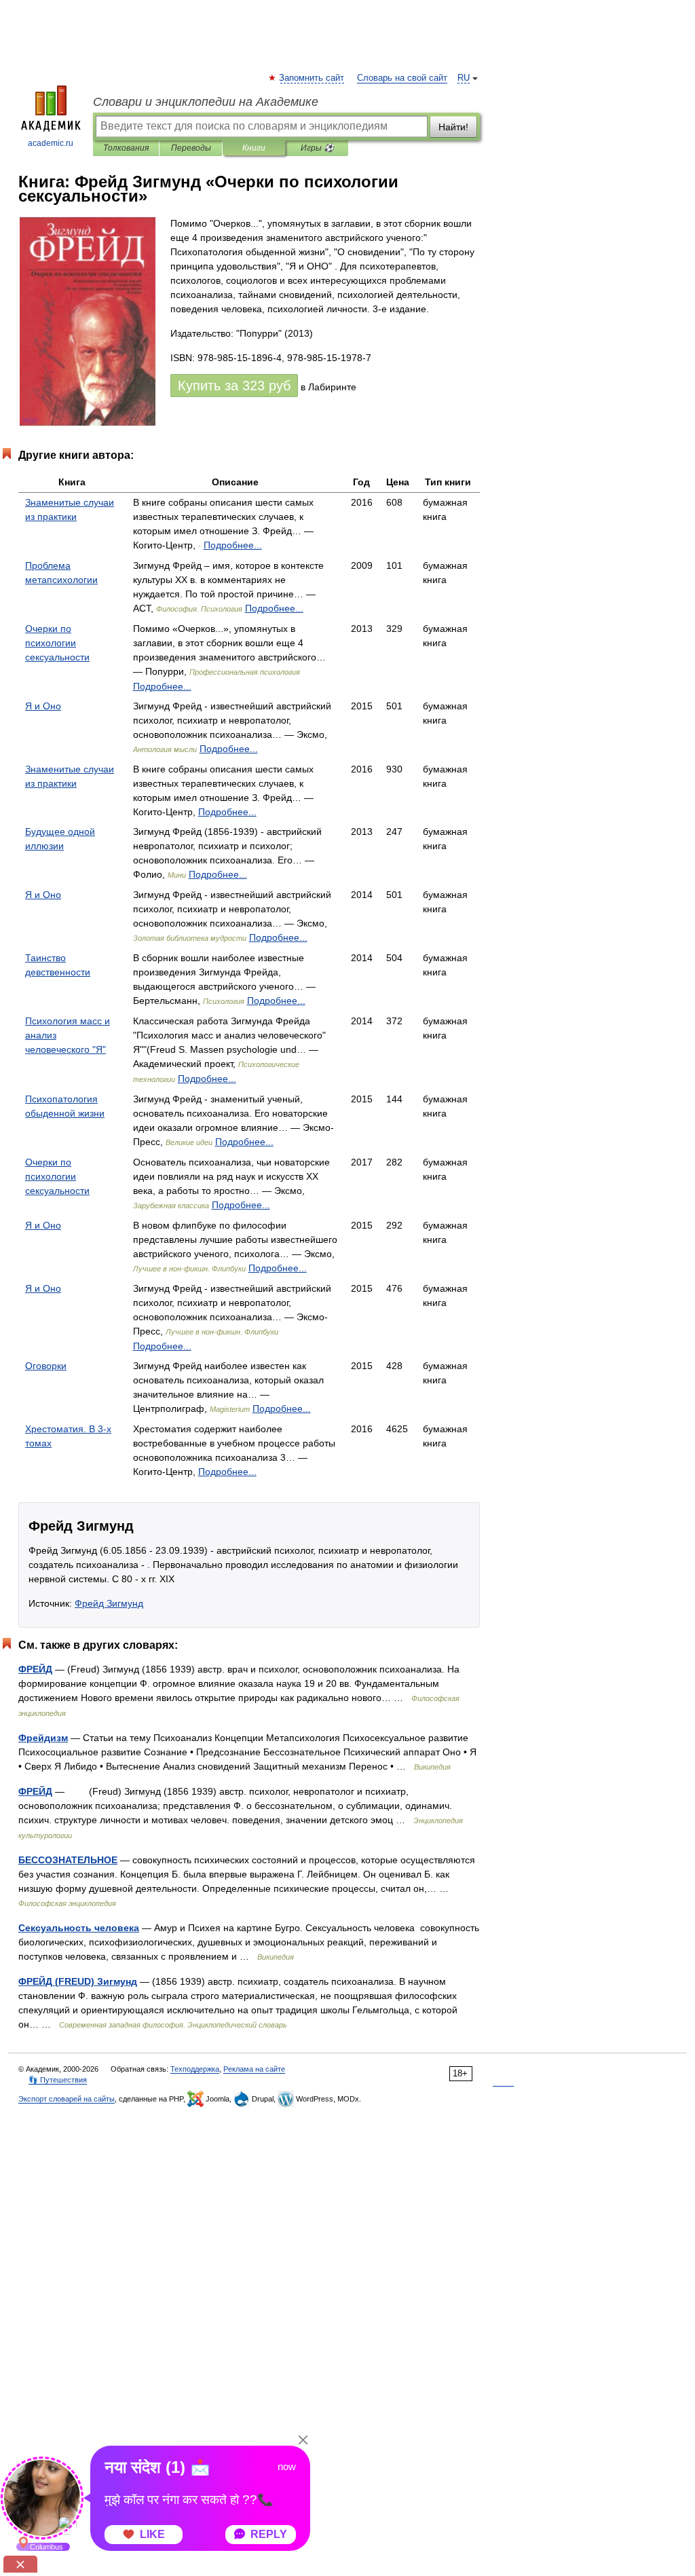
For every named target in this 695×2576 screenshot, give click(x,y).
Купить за (234, 386)
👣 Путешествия (58, 2080)
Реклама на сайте (254, 2069)
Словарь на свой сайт (402, 78)
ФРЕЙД (35, 1669)
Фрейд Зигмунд (109, 1603)
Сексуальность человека (79, 1928)
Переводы (191, 148)
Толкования (126, 148)
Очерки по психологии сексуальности (57, 643)
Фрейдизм (43, 1738)
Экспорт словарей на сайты (67, 2099)
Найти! (453, 127)
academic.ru (51, 143)
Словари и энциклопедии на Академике (206, 102)
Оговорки (46, 1366)
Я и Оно (43, 706)
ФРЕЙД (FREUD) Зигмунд (78, 1981)
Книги (254, 148)
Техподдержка (195, 2069)
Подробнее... (233, 545)
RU (464, 78)
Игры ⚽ (317, 148)
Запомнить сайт (312, 78)
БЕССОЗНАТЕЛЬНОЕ (68, 1860)
